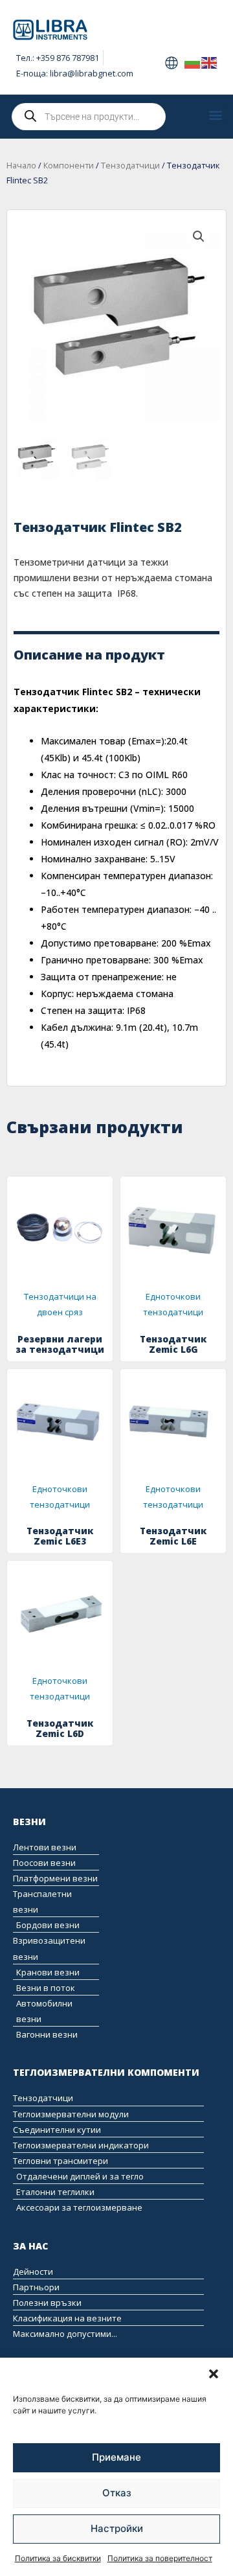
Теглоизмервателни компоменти (106, 2072)
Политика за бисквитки (58, 2558)
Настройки (117, 2528)
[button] (214, 2374)
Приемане (116, 2457)
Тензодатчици (130, 166)
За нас (30, 2246)
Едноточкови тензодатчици (173, 1304)
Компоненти (69, 166)
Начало (21, 166)
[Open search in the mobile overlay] (89, 117)
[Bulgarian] (193, 62)
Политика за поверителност (160, 2558)
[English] (210, 62)
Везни (29, 1822)
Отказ (117, 2493)
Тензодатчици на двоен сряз (60, 1304)
